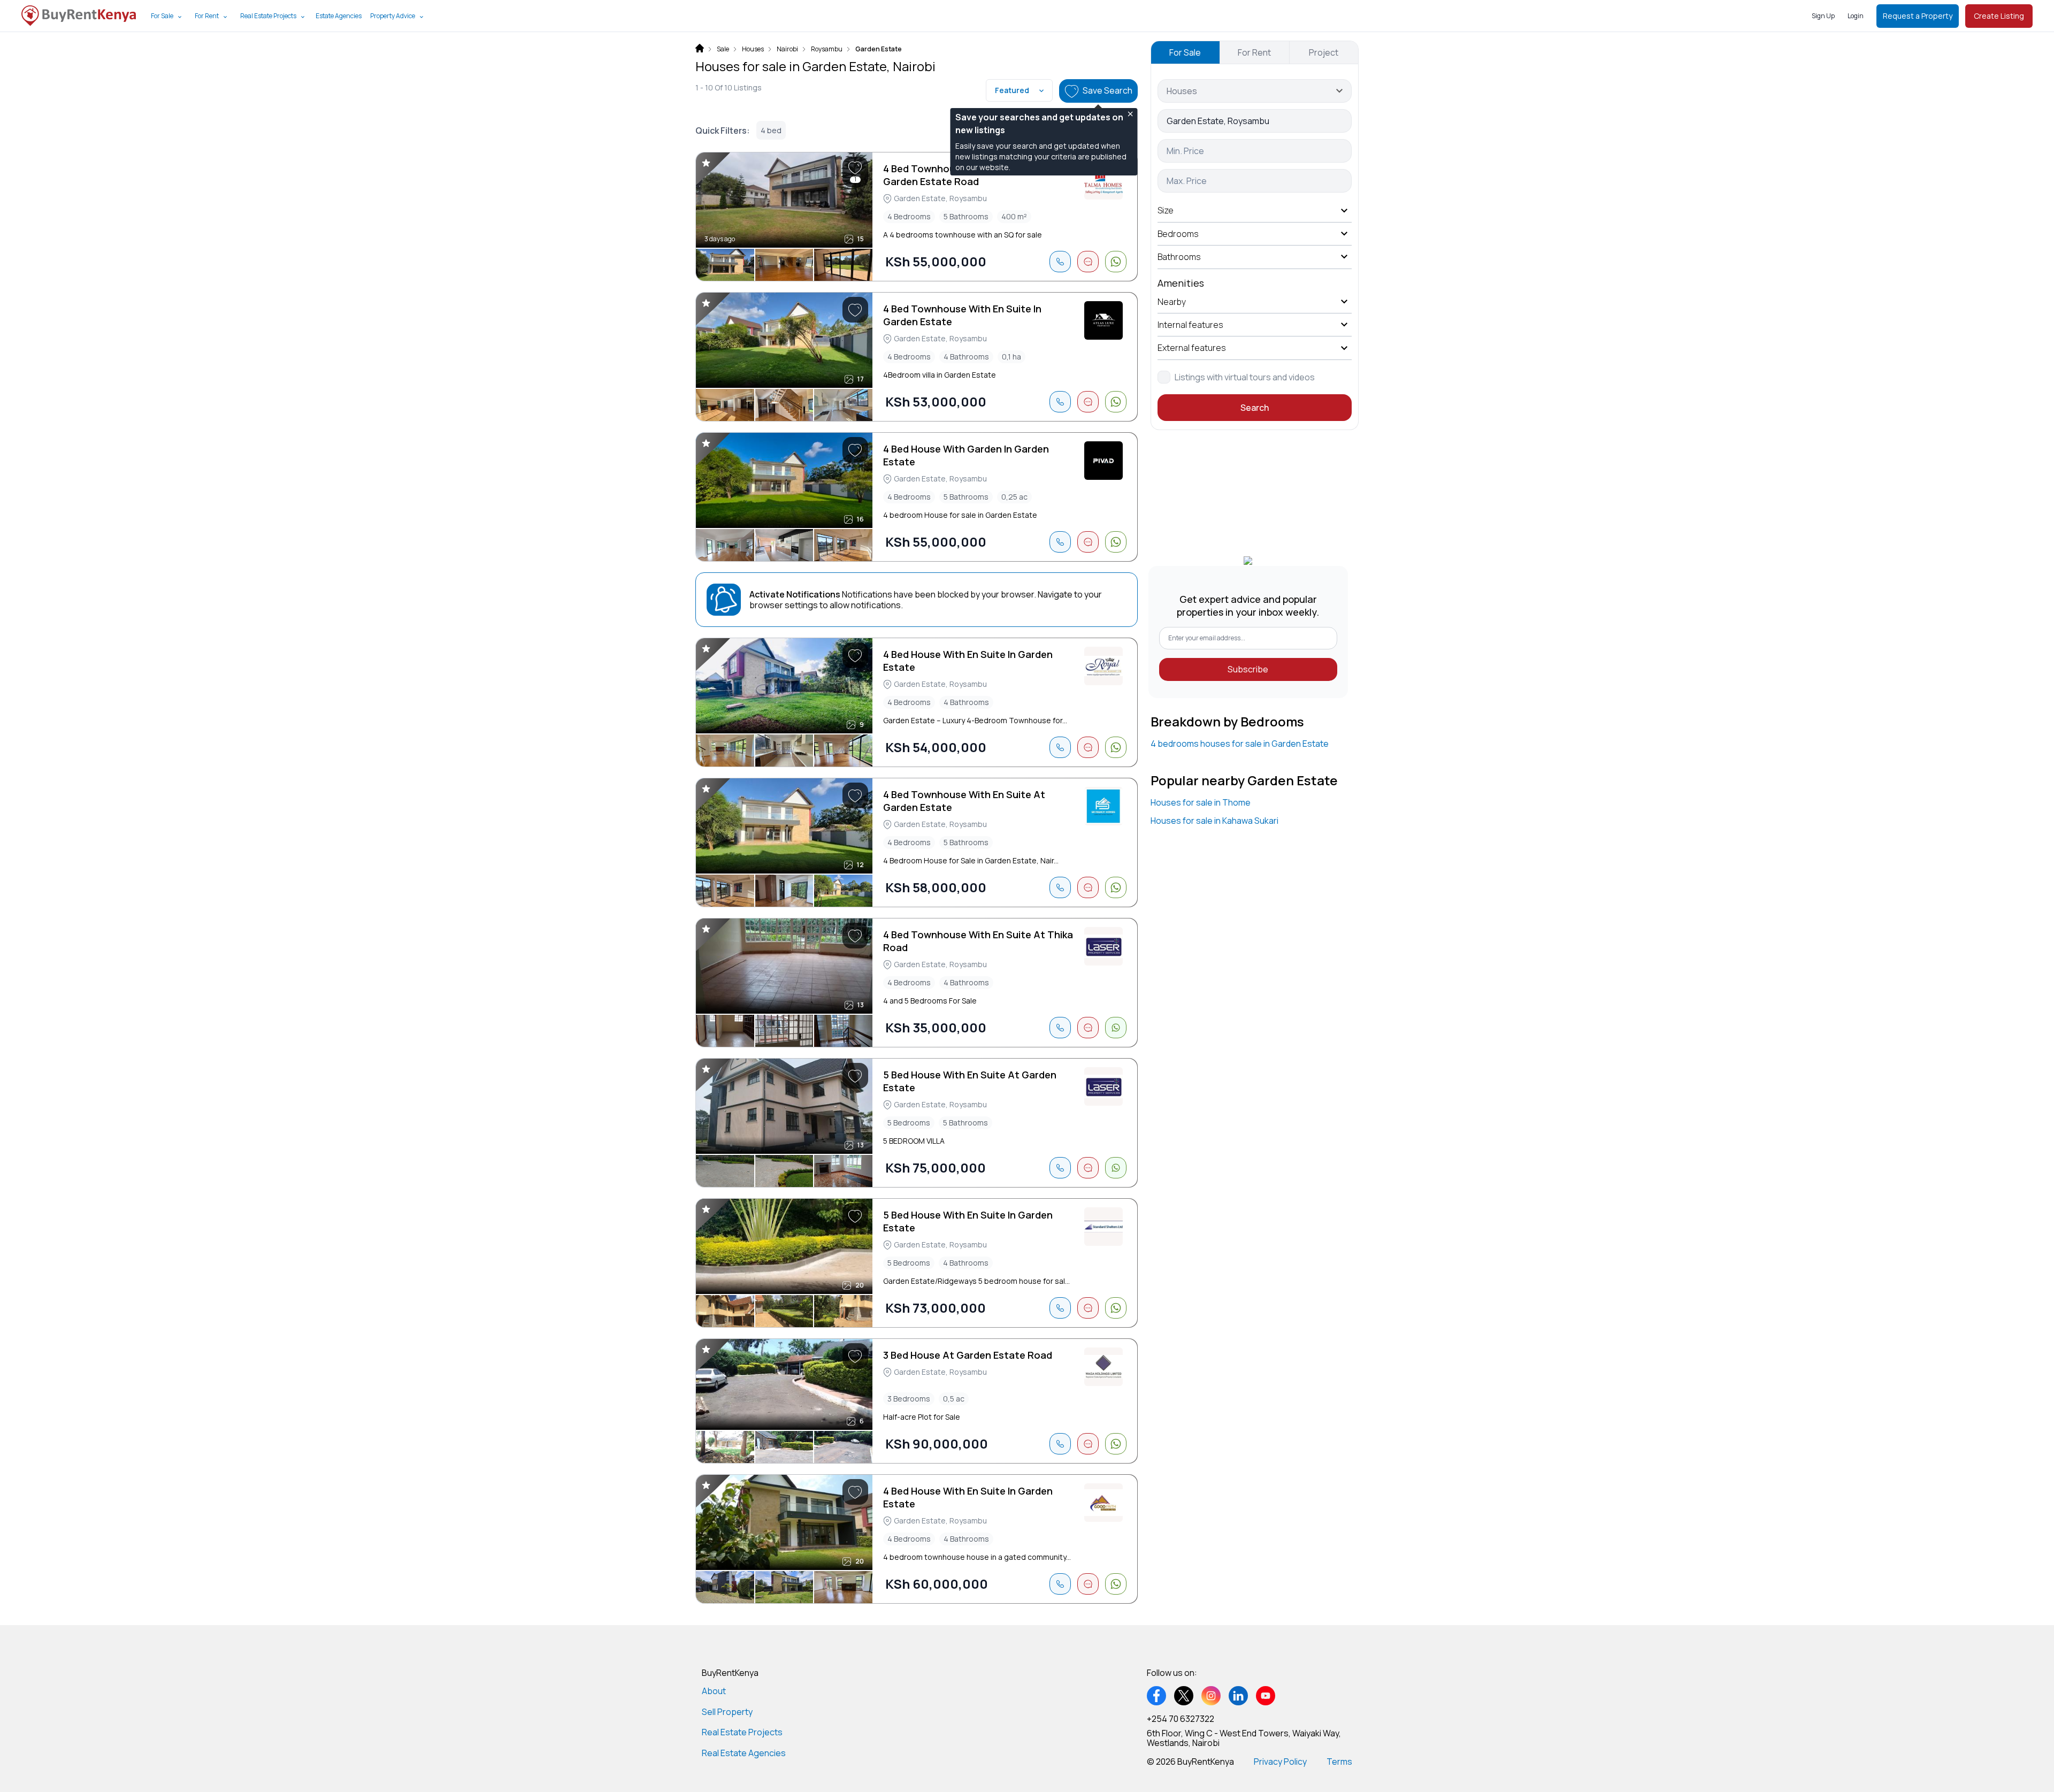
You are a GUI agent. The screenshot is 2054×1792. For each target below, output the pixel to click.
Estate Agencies (339, 16)
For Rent (207, 16)
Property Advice (393, 16)
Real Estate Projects (268, 16)
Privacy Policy (1280, 1762)
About (714, 1691)
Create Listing (1999, 16)
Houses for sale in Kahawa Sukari (1214, 821)
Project (1324, 52)
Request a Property (1918, 16)
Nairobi (787, 49)
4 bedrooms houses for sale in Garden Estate (1240, 744)
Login (1856, 16)
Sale (723, 49)
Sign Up (1823, 16)
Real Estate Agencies (744, 1753)
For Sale (162, 16)
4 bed (771, 130)
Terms (1339, 1762)
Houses (753, 49)
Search (1255, 408)
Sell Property (727, 1712)
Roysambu (827, 49)
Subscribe (1248, 669)
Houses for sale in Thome (1201, 802)
